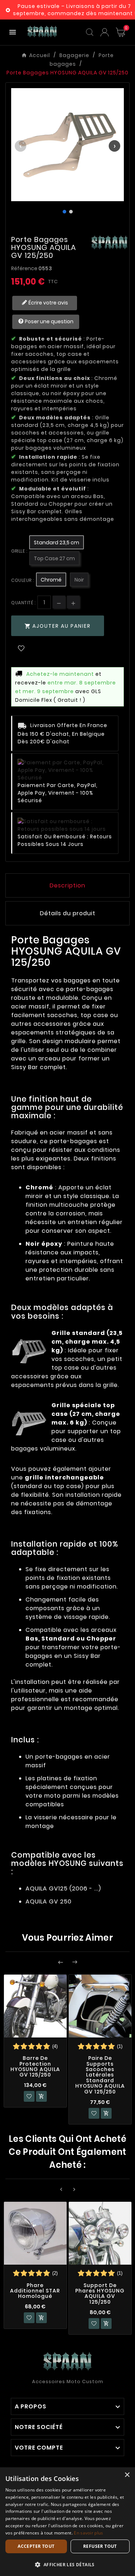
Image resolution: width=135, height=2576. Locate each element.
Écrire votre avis (48, 303)
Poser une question (49, 321)
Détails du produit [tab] (68, 913)
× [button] (127, 2475)
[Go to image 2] (71, 212)
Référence (25, 268)
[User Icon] (105, 32)
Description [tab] (67, 885)
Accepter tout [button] (36, 2546)
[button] (67, 2564)
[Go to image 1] (64, 212)
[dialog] (67, 2522)
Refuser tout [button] (100, 2546)
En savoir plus (88, 2533)
